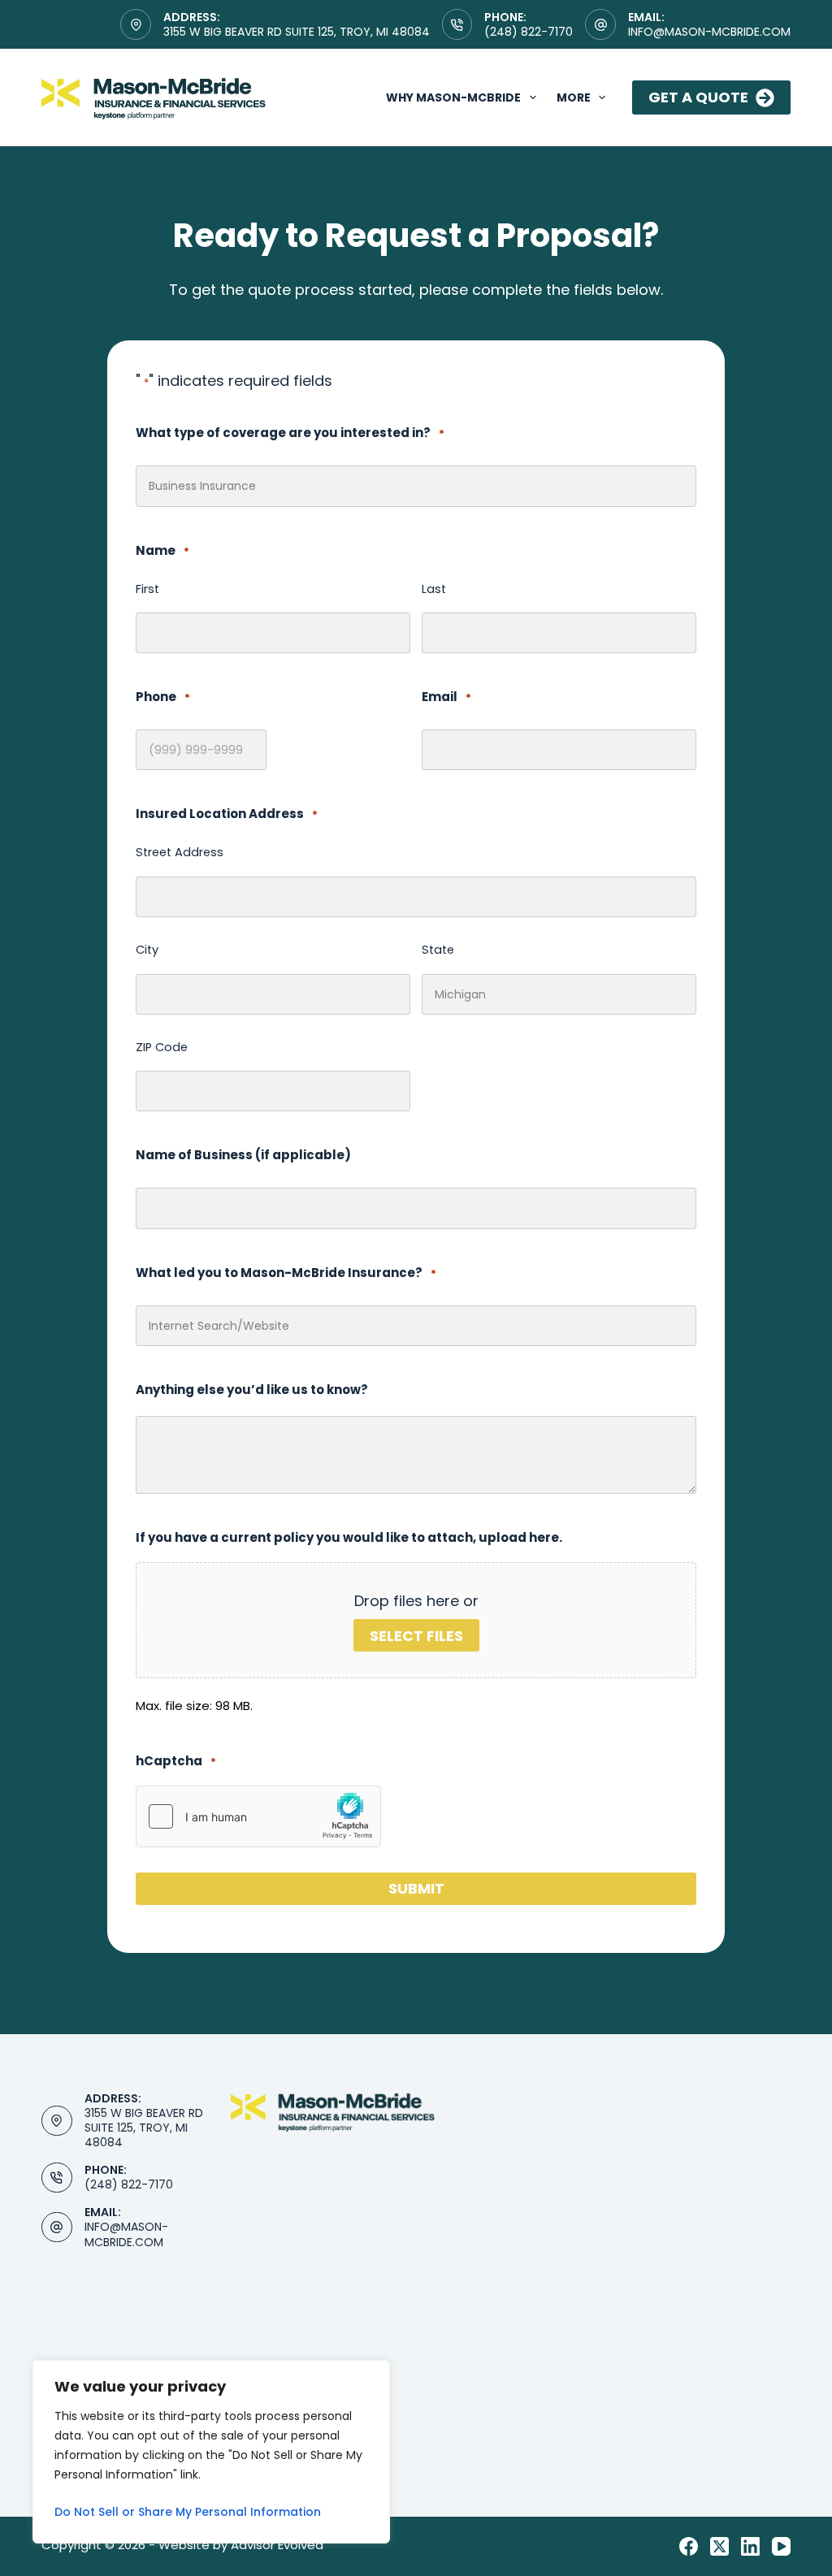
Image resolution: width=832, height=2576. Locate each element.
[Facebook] (689, 2546)
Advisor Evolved (277, 2545)
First (147, 589)
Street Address (180, 852)
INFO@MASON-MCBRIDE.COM (126, 2234)
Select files (416, 1636)
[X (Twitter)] (719, 2546)
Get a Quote (698, 97)
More (574, 97)
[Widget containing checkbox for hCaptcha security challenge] (258, 1816)
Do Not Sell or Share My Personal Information (188, 2512)
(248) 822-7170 (529, 32)
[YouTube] (781, 2546)
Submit (416, 1888)
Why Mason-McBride (453, 97)
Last (434, 589)
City (147, 950)
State (438, 950)
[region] (211, 2452)
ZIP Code (162, 1047)
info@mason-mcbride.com (709, 32)
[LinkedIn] (750, 2546)
